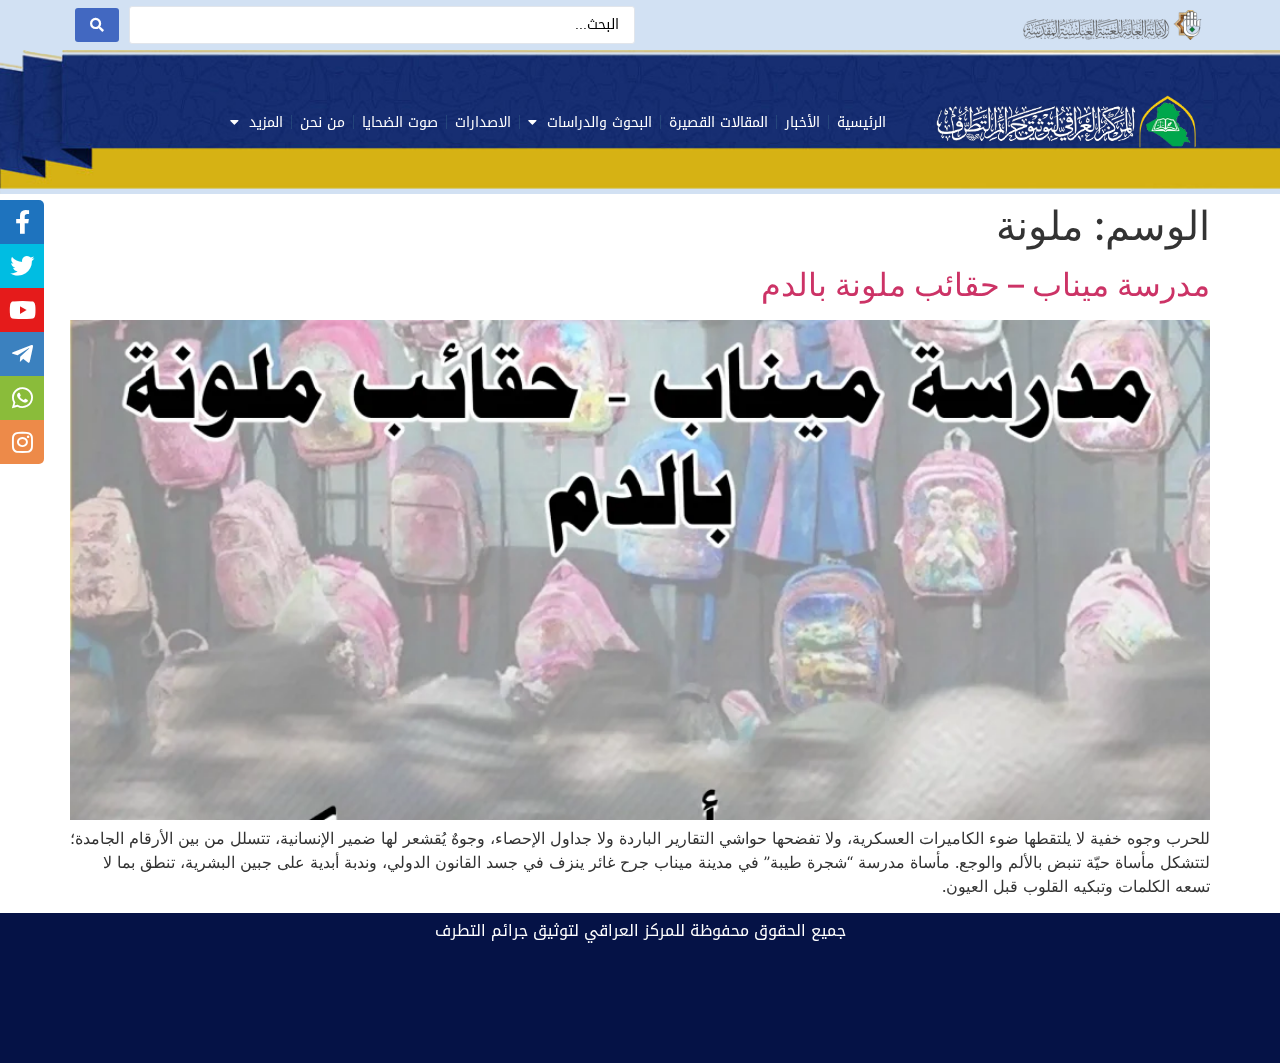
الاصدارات (483, 122)
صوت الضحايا (400, 122)
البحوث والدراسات (599, 122)
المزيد (266, 122)
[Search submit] (97, 25)
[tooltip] (22, 222)
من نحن (322, 122)
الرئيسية (861, 122)
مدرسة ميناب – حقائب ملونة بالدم (985, 284)
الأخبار (802, 122)
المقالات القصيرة (718, 122)
